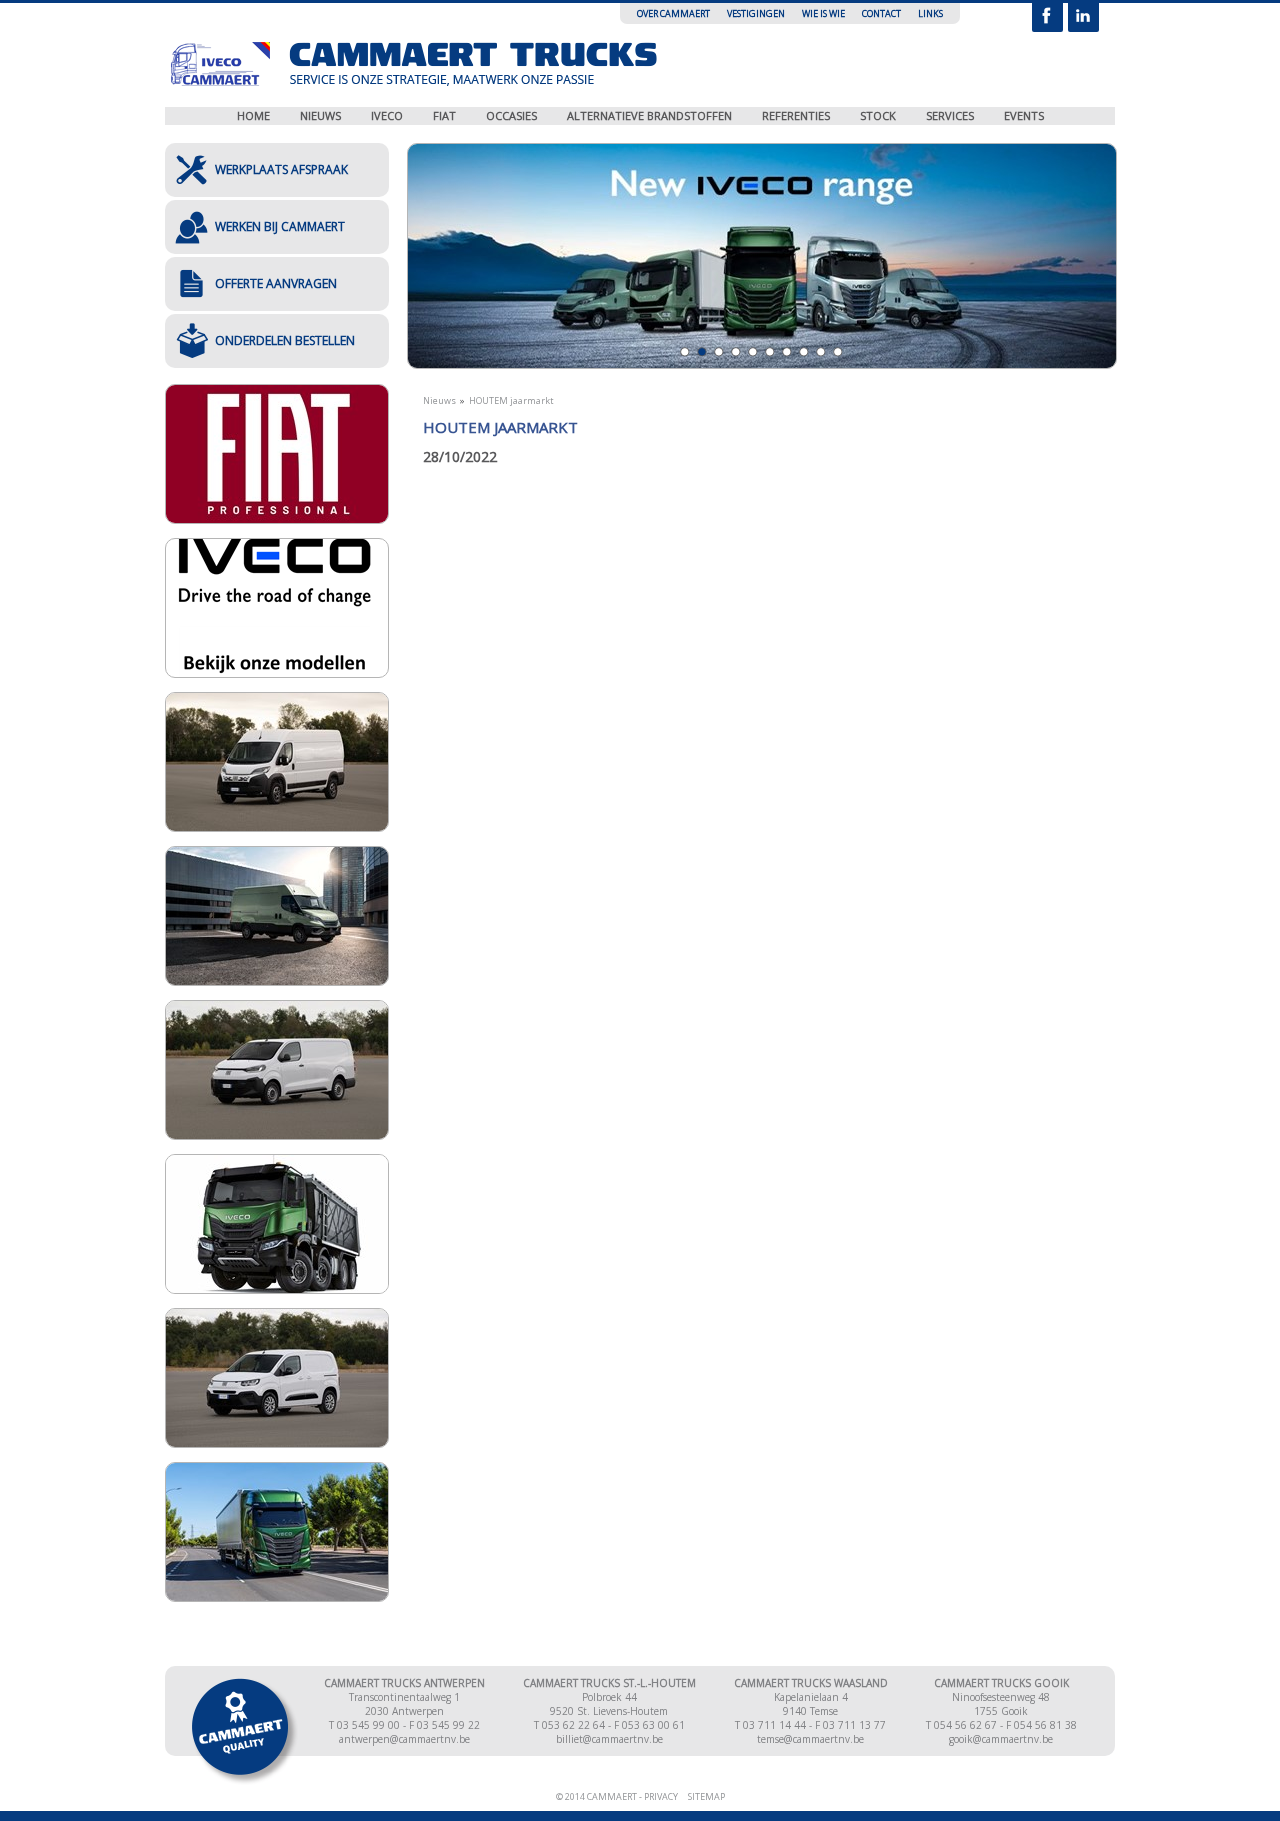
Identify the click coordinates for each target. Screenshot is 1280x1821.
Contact (881, 13)
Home (253, 115)
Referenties (796, 115)
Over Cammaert (673, 13)
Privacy (661, 1796)
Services (950, 115)
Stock (878, 115)
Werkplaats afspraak (281, 169)
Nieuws (320, 115)
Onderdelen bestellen (285, 340)
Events (1024, 115)
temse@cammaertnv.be (810, 1739)
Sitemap (706, 1796)
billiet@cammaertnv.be (609, 1739)
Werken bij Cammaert (280, 226)
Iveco (387, 115)
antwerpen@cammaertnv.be (404, 1739)
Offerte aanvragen (276, 283)
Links (930, 13)
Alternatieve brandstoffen (649, 115)
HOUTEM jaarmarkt (511, 400)
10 (837, 351)
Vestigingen (756, 13)
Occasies (511, 115)
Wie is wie (823, 13)
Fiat (444, 115)
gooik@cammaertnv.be (1001, 1739)
